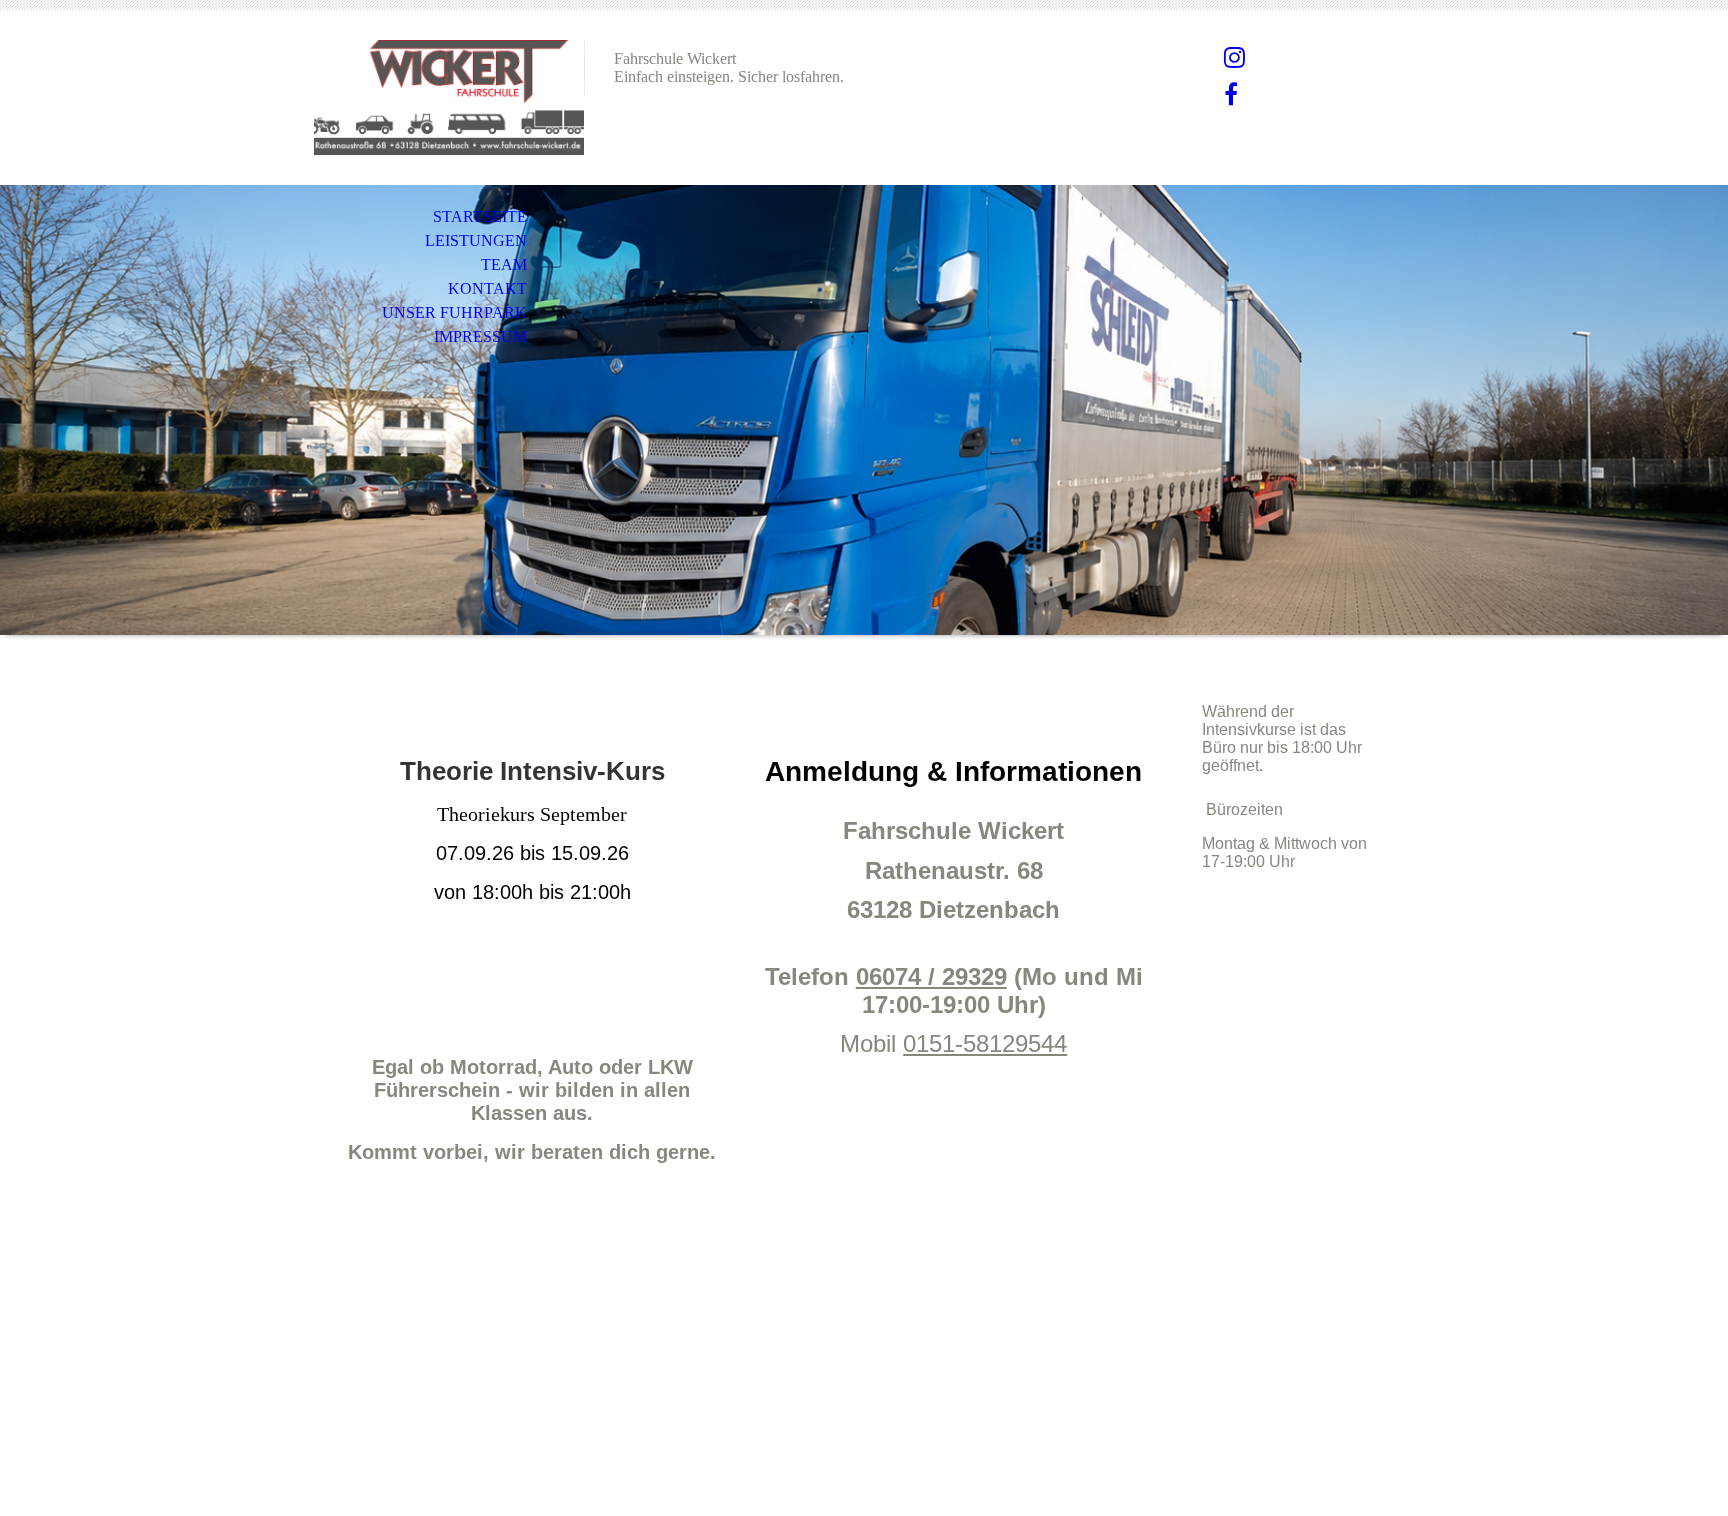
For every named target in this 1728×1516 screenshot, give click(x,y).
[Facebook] (1231, 95)
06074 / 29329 (931, 976)
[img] (449, 97)
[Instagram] (1234, 58)
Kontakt (487, 288)
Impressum (480, 336)
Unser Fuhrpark (454, 312)
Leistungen (476, 240)
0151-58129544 (985, 1043)
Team (504, 264)
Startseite (480, 216)
